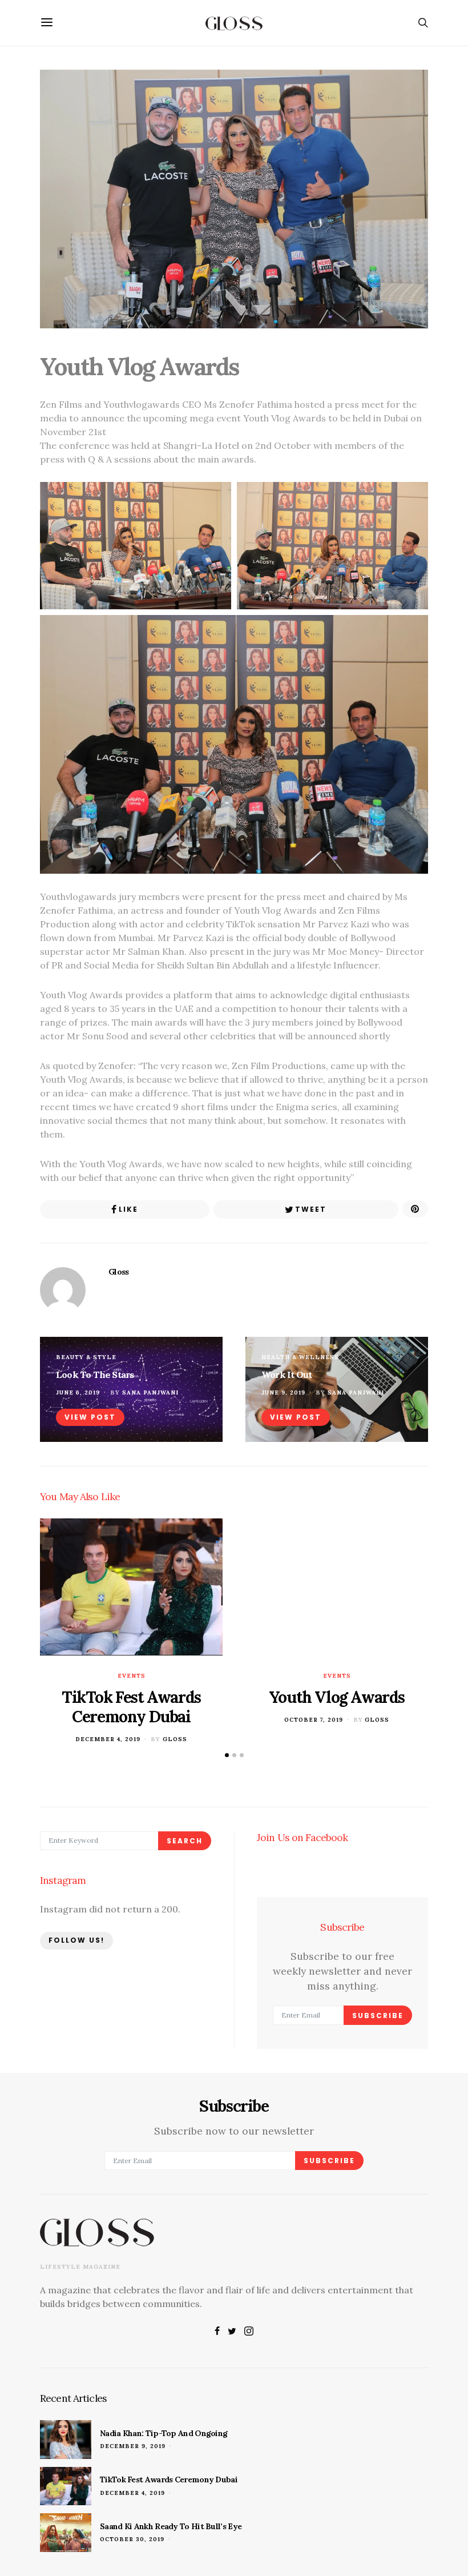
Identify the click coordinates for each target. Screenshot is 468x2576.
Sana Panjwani (150, 1393)
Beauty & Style (86, 1357)
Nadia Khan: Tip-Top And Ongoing (164, 2433)
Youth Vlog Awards (337, 1697)
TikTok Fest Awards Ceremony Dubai (131, 1707)
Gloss (119, 1272)
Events (132, 1676)
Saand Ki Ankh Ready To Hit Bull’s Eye (171, 2526)
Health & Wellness (300, 1357)
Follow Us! (76, 1940)
